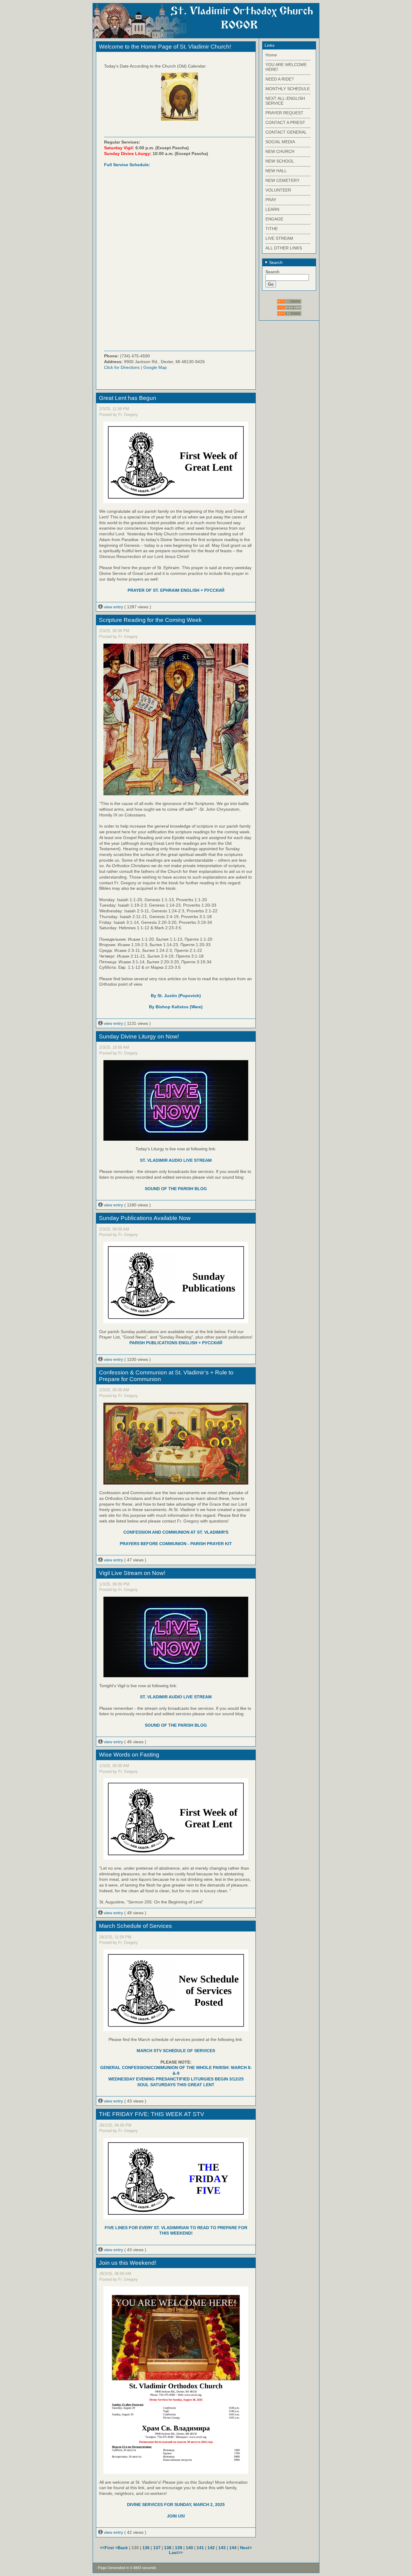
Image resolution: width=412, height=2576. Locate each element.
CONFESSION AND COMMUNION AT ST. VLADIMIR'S (176, 1532)
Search (275, 262)
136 (146, 2548)
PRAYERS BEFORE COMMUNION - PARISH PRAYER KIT (176, 1544)
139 (179, 2548)
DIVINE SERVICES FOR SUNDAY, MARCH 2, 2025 (176, 2505)
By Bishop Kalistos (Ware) (176, 1007)
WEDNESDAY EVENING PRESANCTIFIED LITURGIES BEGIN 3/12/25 (176, 2079)
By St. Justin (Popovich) (176, 996)
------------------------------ (288, 60)
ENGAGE (274, 219)
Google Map (155, 367)
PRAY (271, 200)
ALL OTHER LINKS (284, 248)
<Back (122, 2548)
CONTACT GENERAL (286, 132)
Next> (246, 2548)
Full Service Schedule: (127, 165)
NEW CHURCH (280, 151)
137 (157, 2548)
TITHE (272, 229)
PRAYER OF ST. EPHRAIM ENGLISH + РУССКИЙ (176, 590)
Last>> (176, 2552)
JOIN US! (176, 2516)
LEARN (272, 209)
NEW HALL (276, 171)
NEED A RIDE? (280, 79)
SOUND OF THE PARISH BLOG (176, 1189)
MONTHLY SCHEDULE (288, 89)
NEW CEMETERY (282, 180)
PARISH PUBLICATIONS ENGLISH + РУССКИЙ (176, 1343)
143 (222, 2548)
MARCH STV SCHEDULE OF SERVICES (176, 2051)
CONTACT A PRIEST (285, 122)
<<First (108, 2548)
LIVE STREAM (279, 238)
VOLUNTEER (278, 190)
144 (233, 2548)
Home (271, 55)
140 (189, 2548)
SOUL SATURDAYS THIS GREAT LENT (176, 2085)
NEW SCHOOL (280, 161)
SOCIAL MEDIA (280, 142)
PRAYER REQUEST (284, 113)
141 (200, 2548)
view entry (113, 607)
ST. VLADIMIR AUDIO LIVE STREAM (176, 1160)
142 (211, 2548)
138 (168, 2548)
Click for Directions (122, 367)
